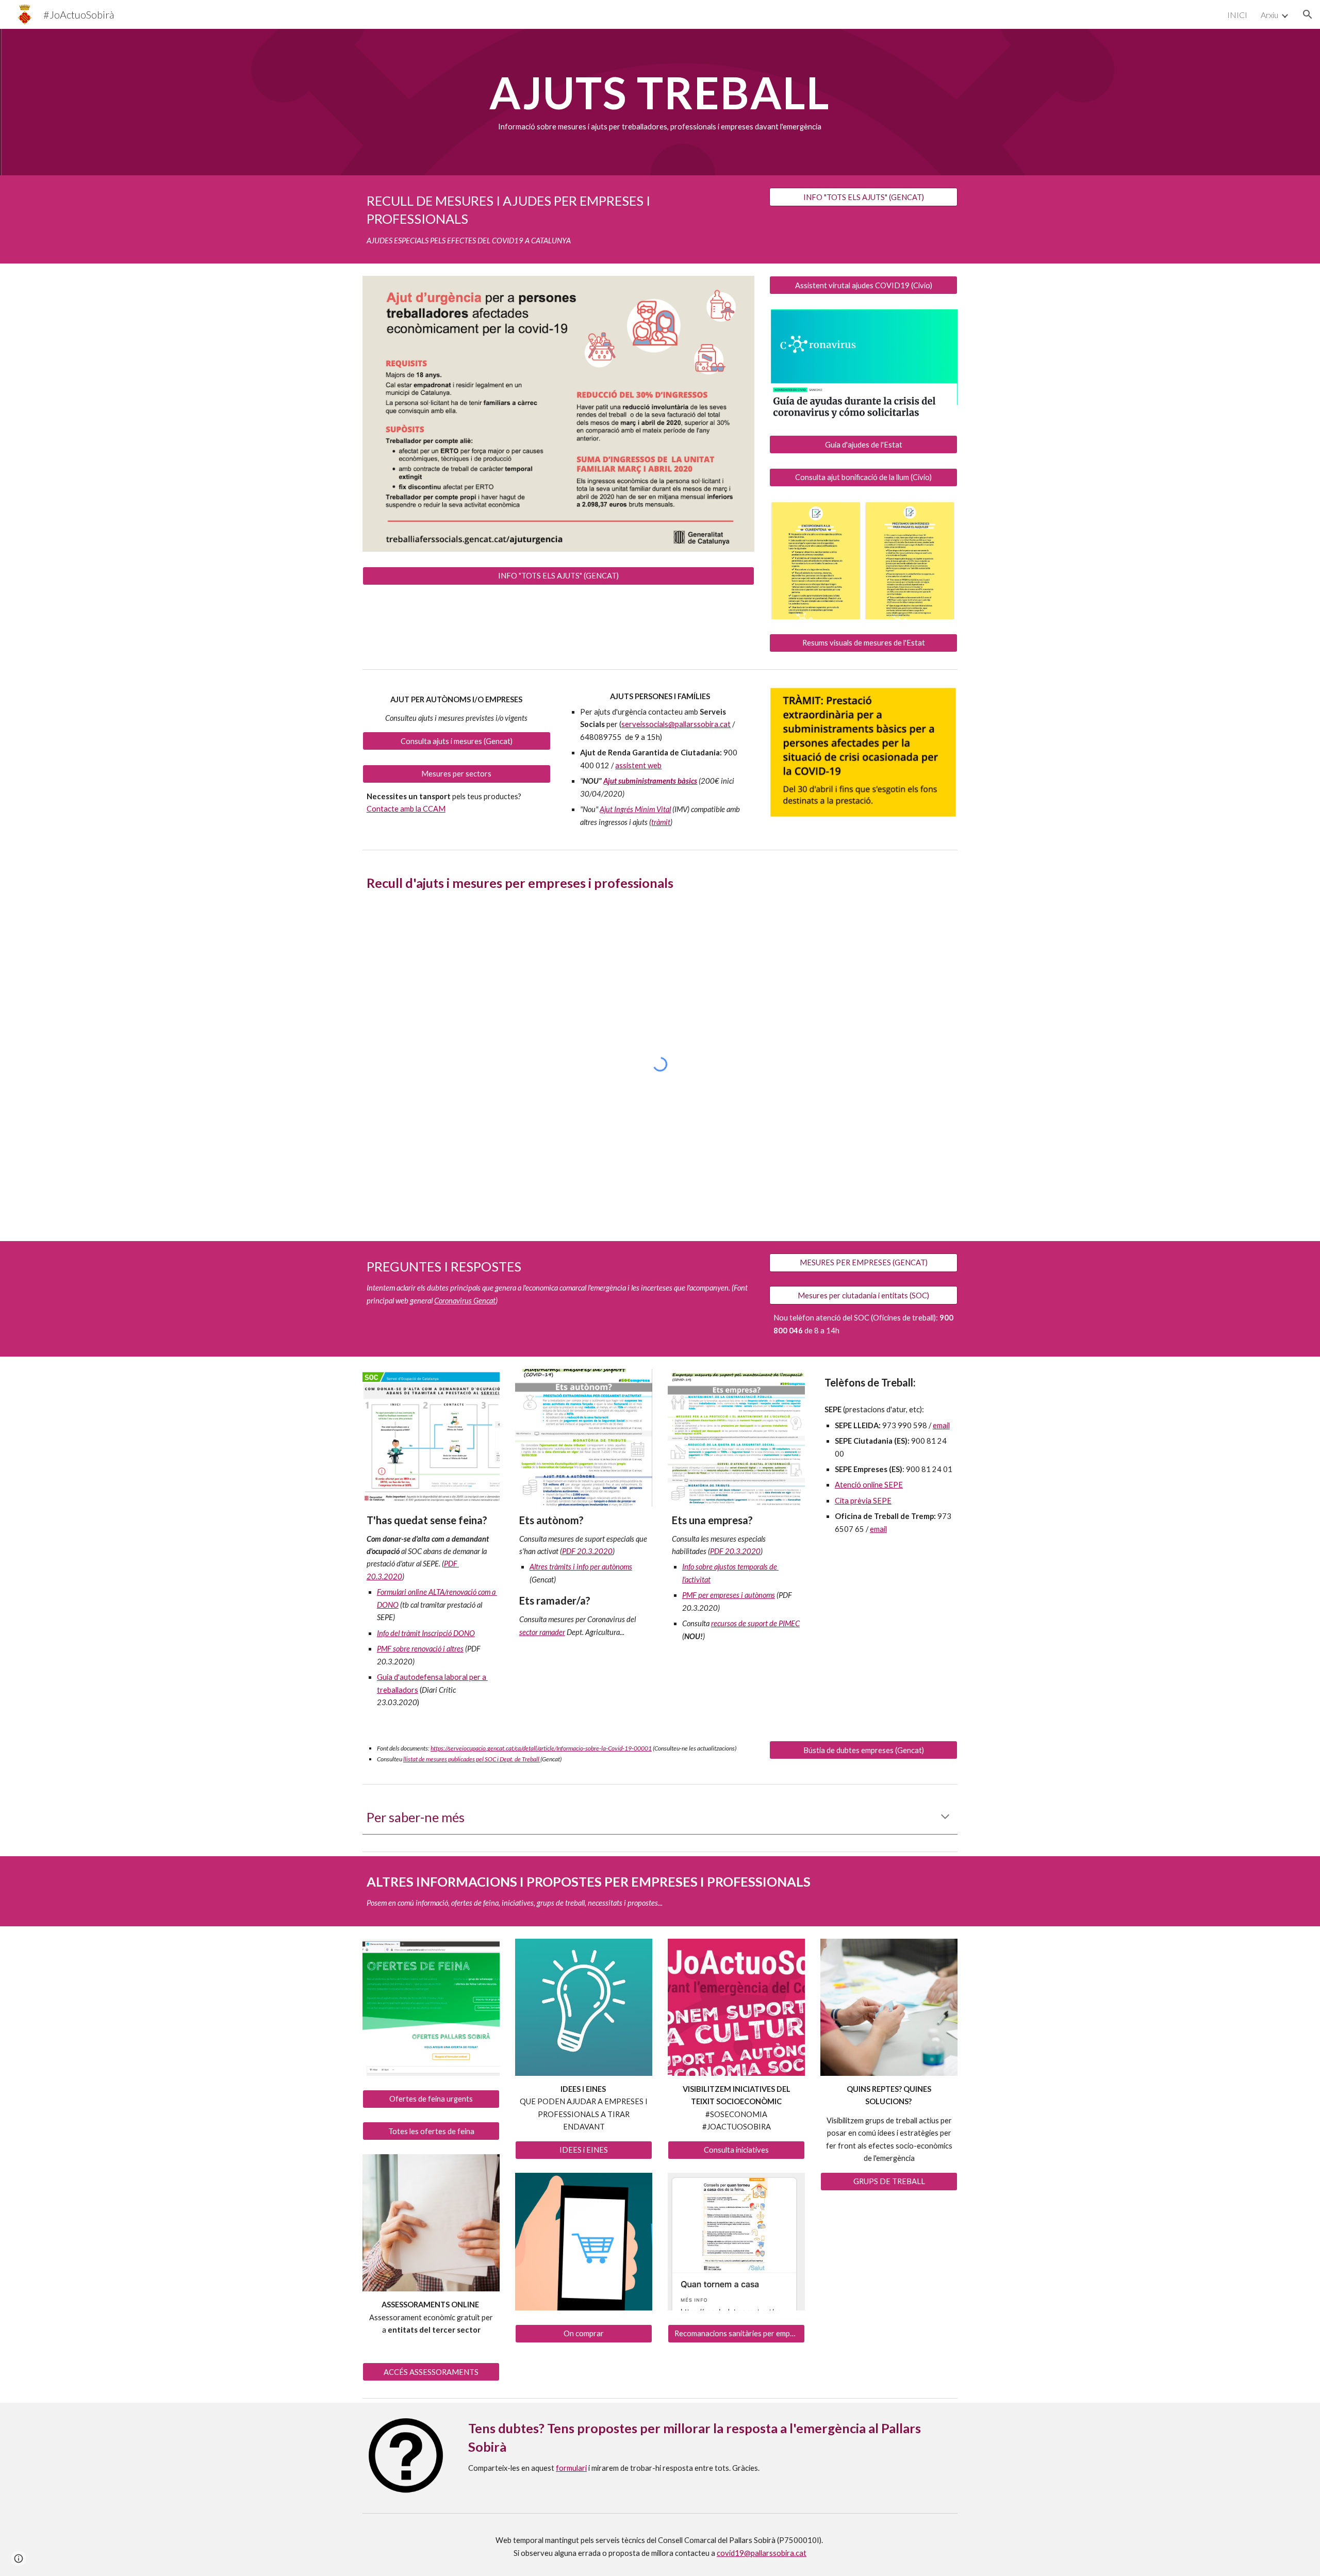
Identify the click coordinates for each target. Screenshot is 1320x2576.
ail (946, 1425)
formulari (571, 2468)
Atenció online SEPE (869, 1485)
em (938, 1425)
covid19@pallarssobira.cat (762, 2553)
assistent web (638, 765)
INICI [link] (1237, 15)
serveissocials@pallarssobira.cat (676, 724)
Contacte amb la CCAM (406, 809)
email (878, 1529)
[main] (660, 102)
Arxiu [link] (1269, 15)
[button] (1308, 14)
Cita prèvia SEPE (863, 1501)
